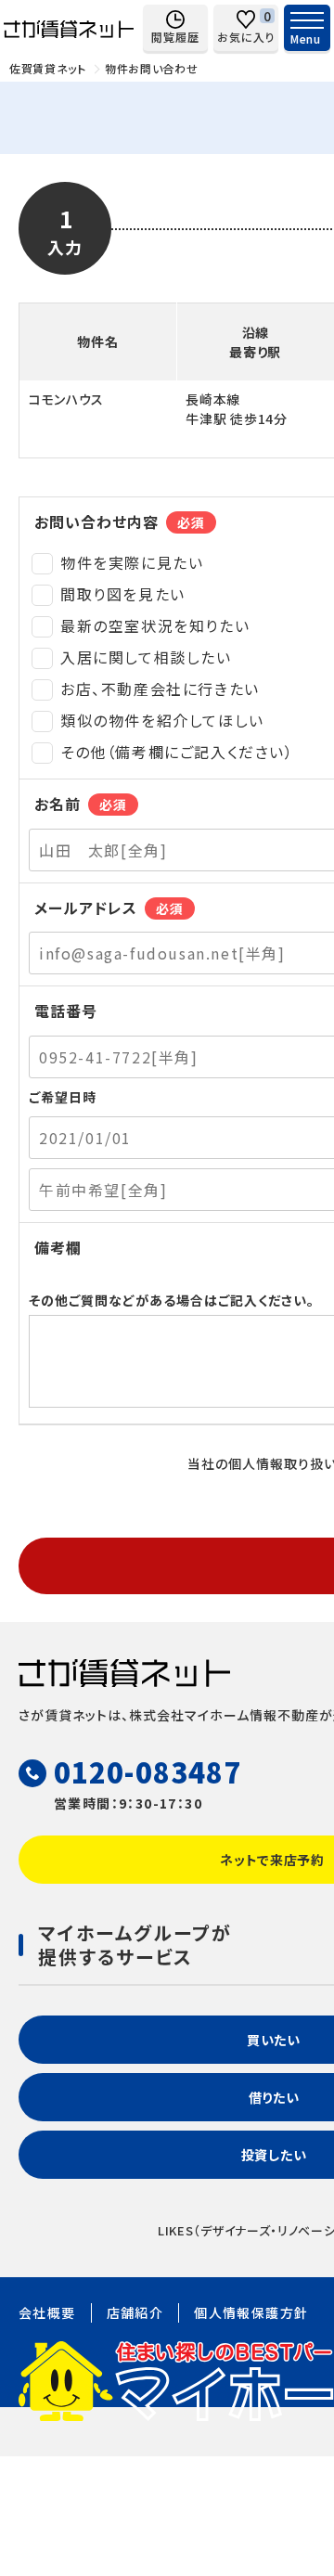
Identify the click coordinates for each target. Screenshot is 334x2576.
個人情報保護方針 (251, 2312)
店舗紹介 (135, 2312)
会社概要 (47, 2312)
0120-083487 (148, 1771)
